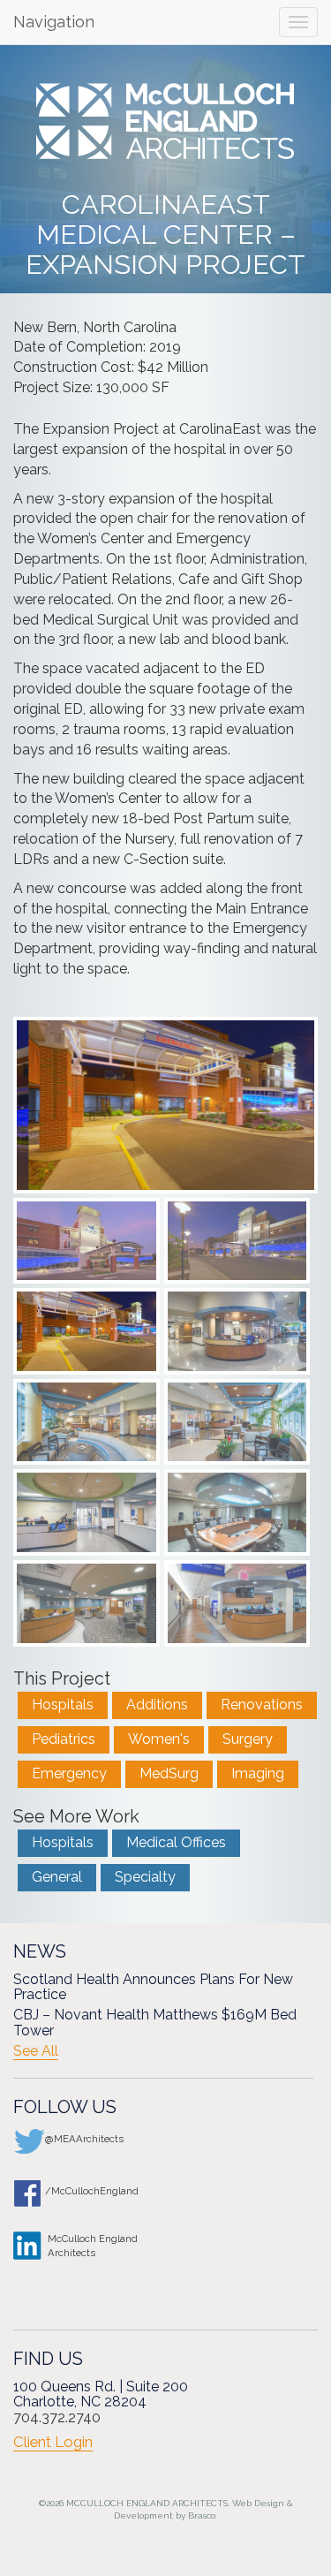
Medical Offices (176, 1842)
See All (36, 2051)
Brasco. (203, 2515)
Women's (159, 1739)
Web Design (258, 2503)
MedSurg (169, 1773)
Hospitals (63, 1705)
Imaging (258, 1773)
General (57, 1877)
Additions (157, 1705)
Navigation (54, 22)
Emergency (69, 1773)
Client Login (53, 2442)
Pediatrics (64, 1739)
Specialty (145, 1877)
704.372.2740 (57, 2417)
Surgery (248, 1739)
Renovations (262, 1705)
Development (143, 2515)
